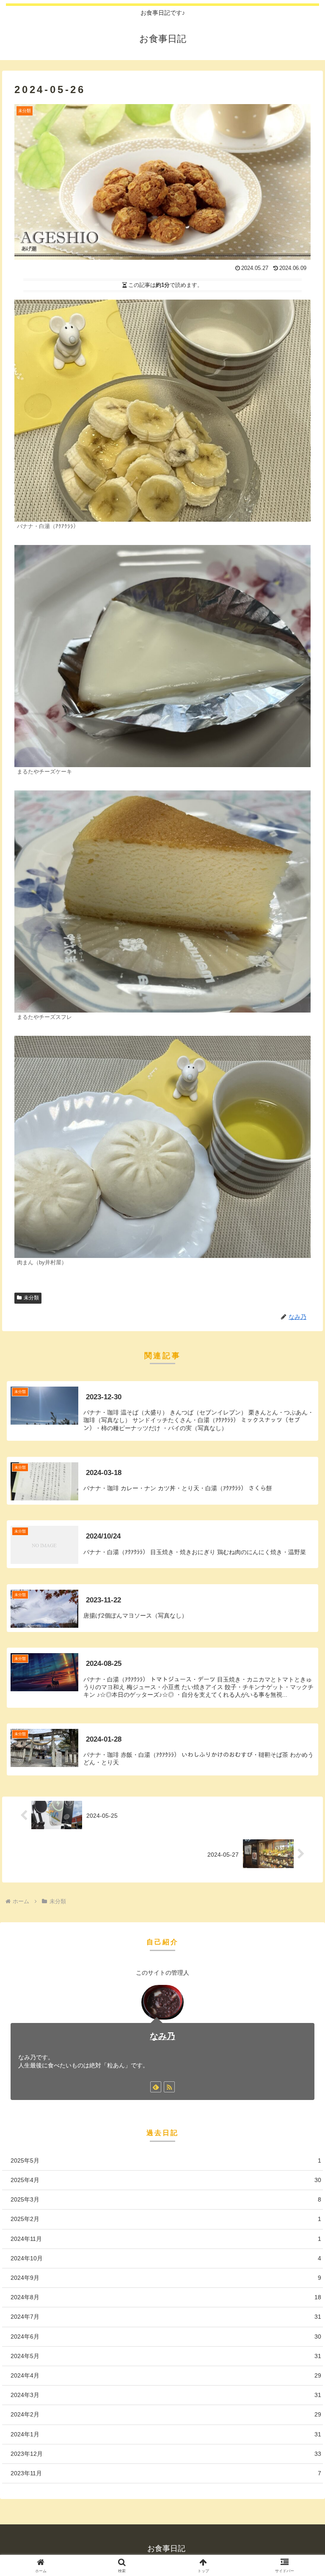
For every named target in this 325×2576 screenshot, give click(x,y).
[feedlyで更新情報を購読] (156, 2087)
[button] (300, 1656)
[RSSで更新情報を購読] (169, 2087)
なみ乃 (162, 2036)
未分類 (31, 1298)
